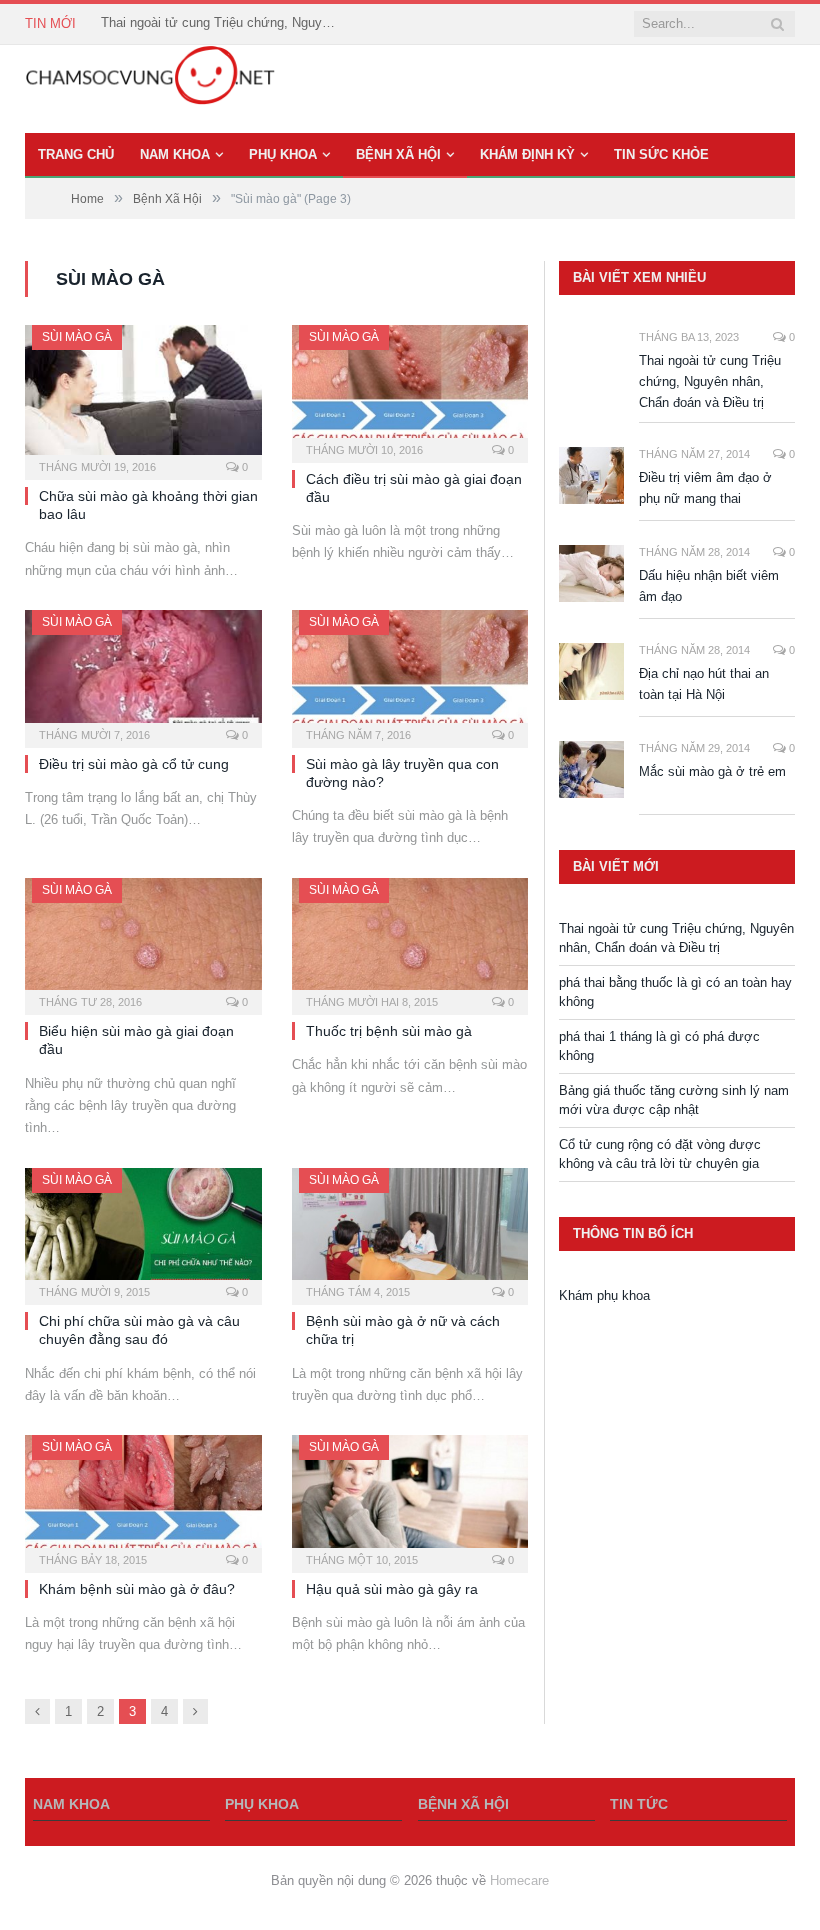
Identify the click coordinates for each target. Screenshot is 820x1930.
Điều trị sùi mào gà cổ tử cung (134, 764)
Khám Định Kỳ (527, 154)
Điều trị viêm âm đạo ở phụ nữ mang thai (705, 488)
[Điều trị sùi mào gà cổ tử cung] (143, 672)
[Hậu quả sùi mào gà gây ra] (410, 1497)
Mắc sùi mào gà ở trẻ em (712, 771)
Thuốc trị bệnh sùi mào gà (389, 1031)
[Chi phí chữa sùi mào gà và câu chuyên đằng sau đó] (143, 1230)
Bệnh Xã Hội (398, 154)
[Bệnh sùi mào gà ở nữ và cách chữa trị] (410, 1230)
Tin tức (639, 1804)
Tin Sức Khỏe (661, 154)
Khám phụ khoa (604, 1295)
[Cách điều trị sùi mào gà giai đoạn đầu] (410, 387)
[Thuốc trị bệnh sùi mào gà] (410, 940)
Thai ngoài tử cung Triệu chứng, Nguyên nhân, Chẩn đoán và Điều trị (221, 22)
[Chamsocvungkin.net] (150, 88)
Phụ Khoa (283, 154)
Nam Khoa (175, 154)
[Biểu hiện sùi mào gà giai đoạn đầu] (143, 940)
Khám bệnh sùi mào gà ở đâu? (137, 1589)
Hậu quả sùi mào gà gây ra (392, 1589)
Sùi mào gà (77, 337)
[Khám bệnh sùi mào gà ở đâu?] (143, 1497)
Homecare (519, 1880)
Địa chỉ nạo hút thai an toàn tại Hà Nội (704, 684)
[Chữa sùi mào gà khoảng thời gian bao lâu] (143, 396)
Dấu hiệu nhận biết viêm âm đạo (709, 586)
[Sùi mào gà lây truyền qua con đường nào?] (410, 672)
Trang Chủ (76, 154)
